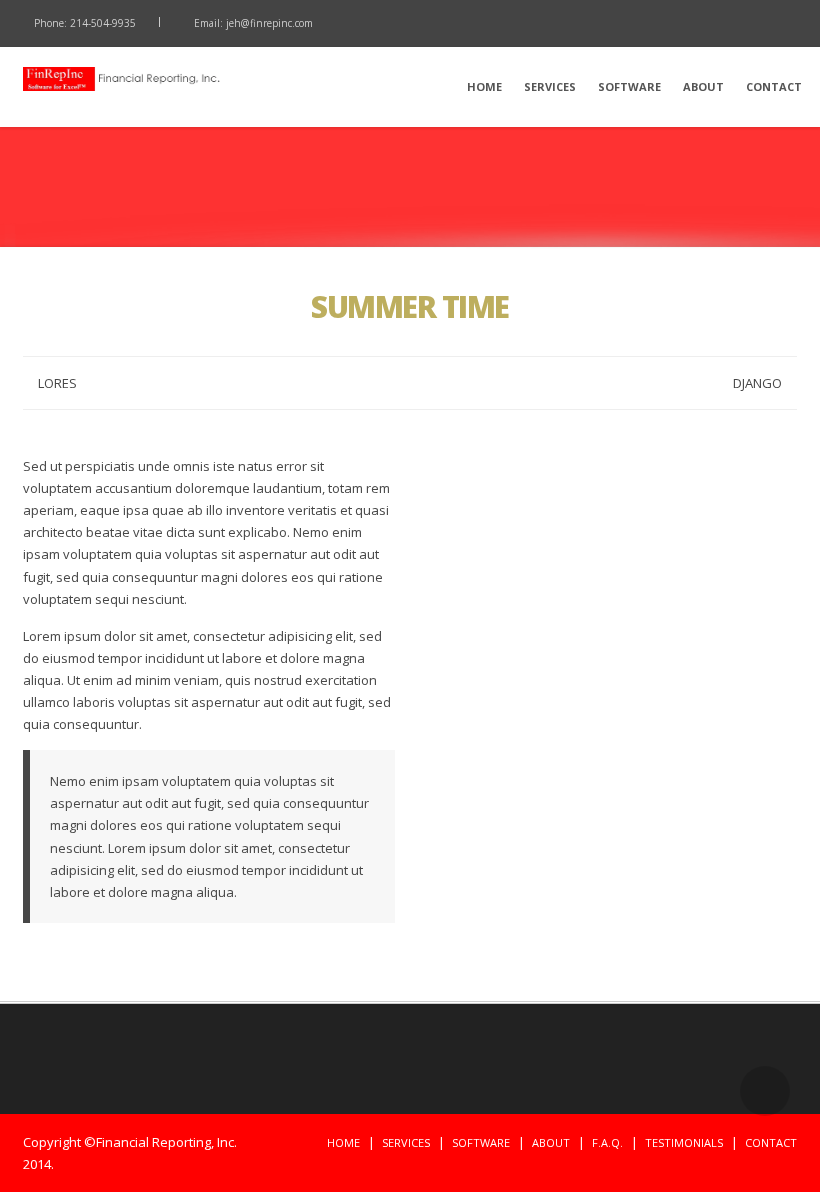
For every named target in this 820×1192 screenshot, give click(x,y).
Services (550, 86)
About (703, 86)
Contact (774, 86)
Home (484, 86)
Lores (57, 383)
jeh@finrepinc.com (269, 23)
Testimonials (684, 1142)
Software (629, 86)
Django (757, 383)
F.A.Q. (607, 1142)
